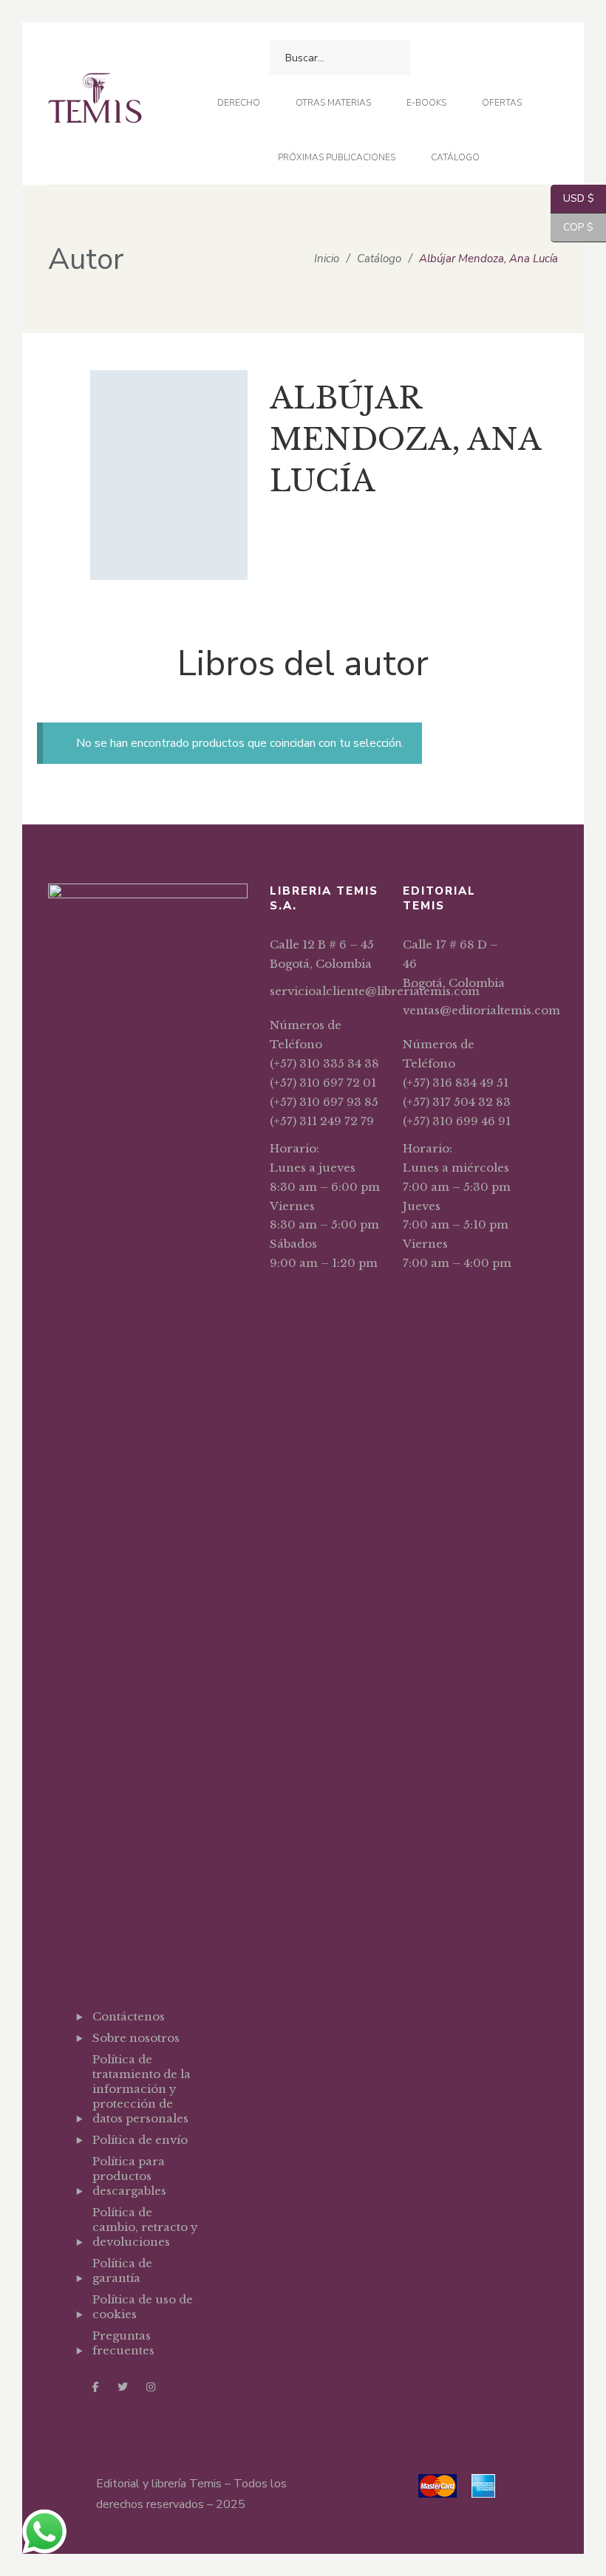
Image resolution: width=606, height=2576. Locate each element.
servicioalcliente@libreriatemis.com (375, 991)
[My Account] (453, 58)
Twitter (123, 2387)
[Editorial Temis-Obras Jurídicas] (95, 104)
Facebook (96, 2387)
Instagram (151, 2387)
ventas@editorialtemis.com (481, 1010)
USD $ (572, 198)
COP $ (572, 227)
